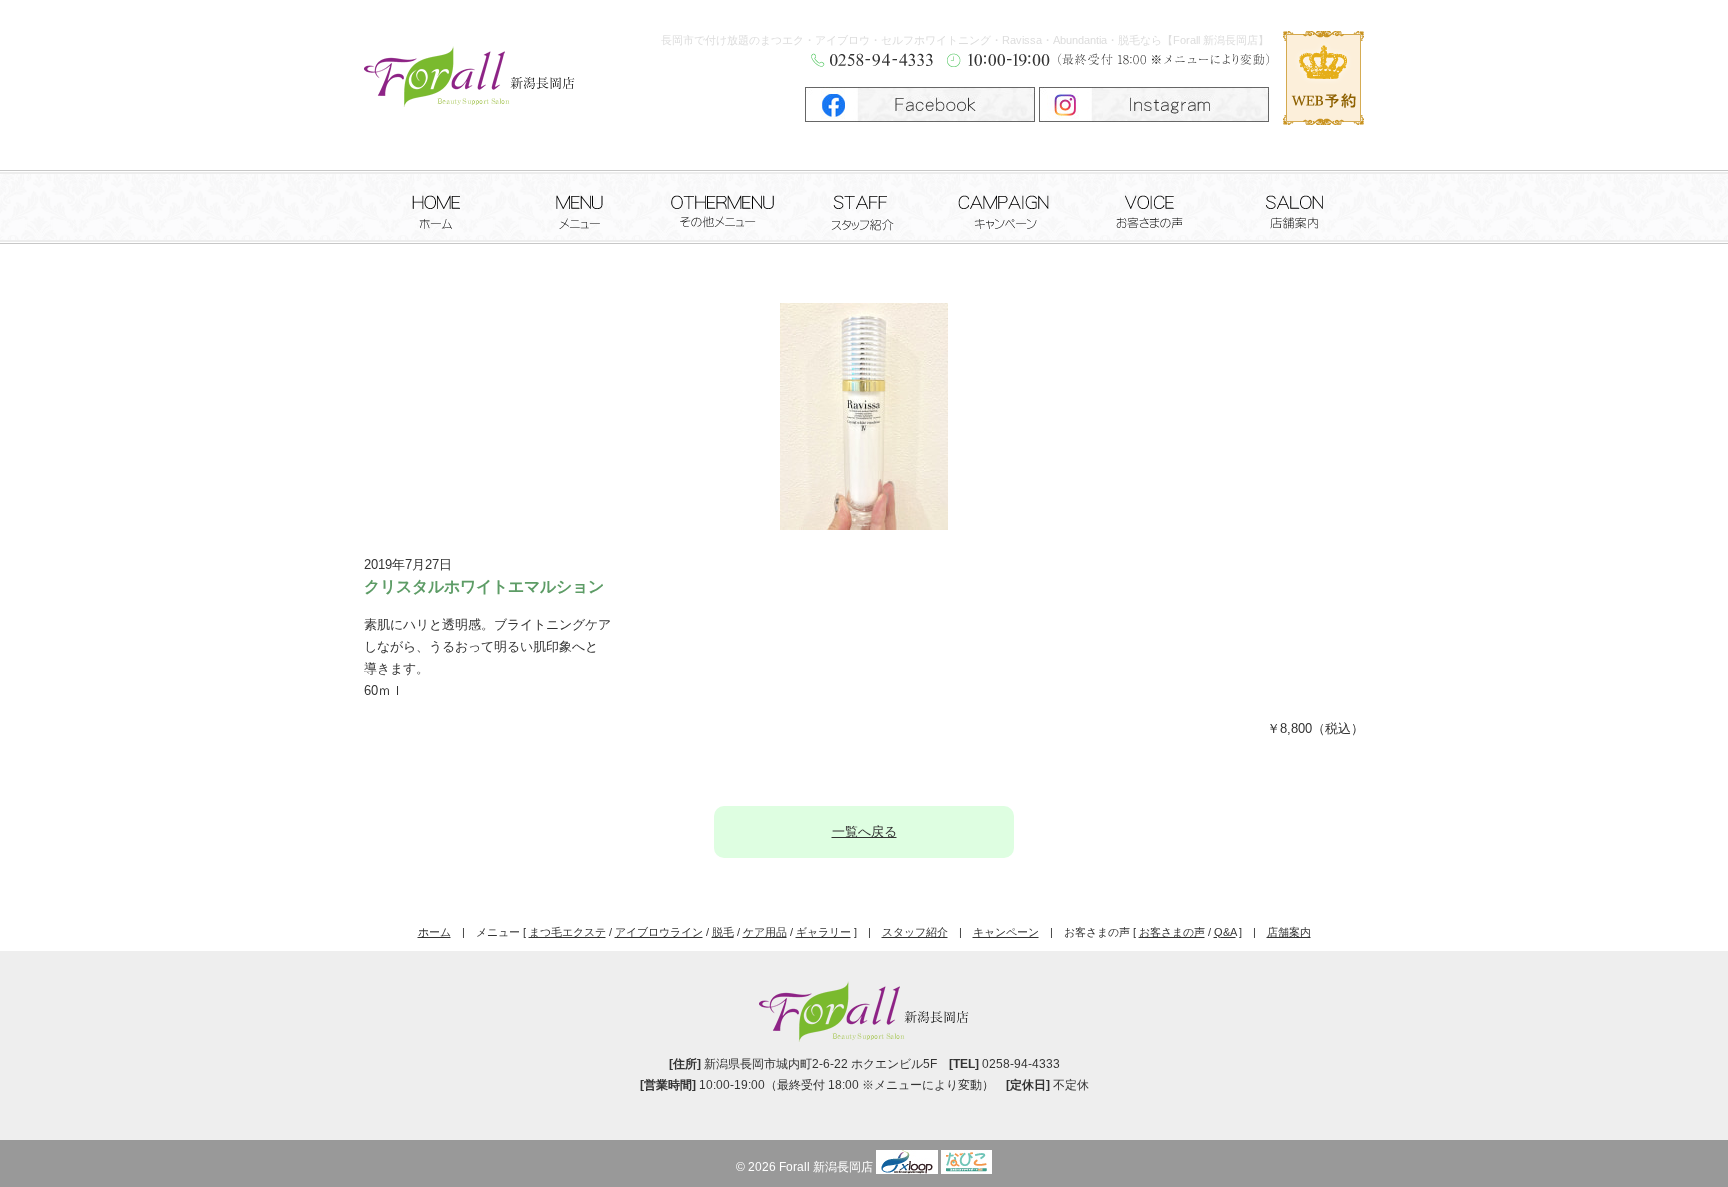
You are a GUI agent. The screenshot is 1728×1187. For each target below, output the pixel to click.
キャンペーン (1007, 204)
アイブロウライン (659, 932)
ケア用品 (765, 932)
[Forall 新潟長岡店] (469, 86)
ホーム (435, 204)
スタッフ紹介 (864, 204)
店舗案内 (1293, 204)
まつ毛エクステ (567, 932)
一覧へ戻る (864, 831)
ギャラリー (823, 932)
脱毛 (723, 932)
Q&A (1225, 932)
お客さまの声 (1150, 204)
